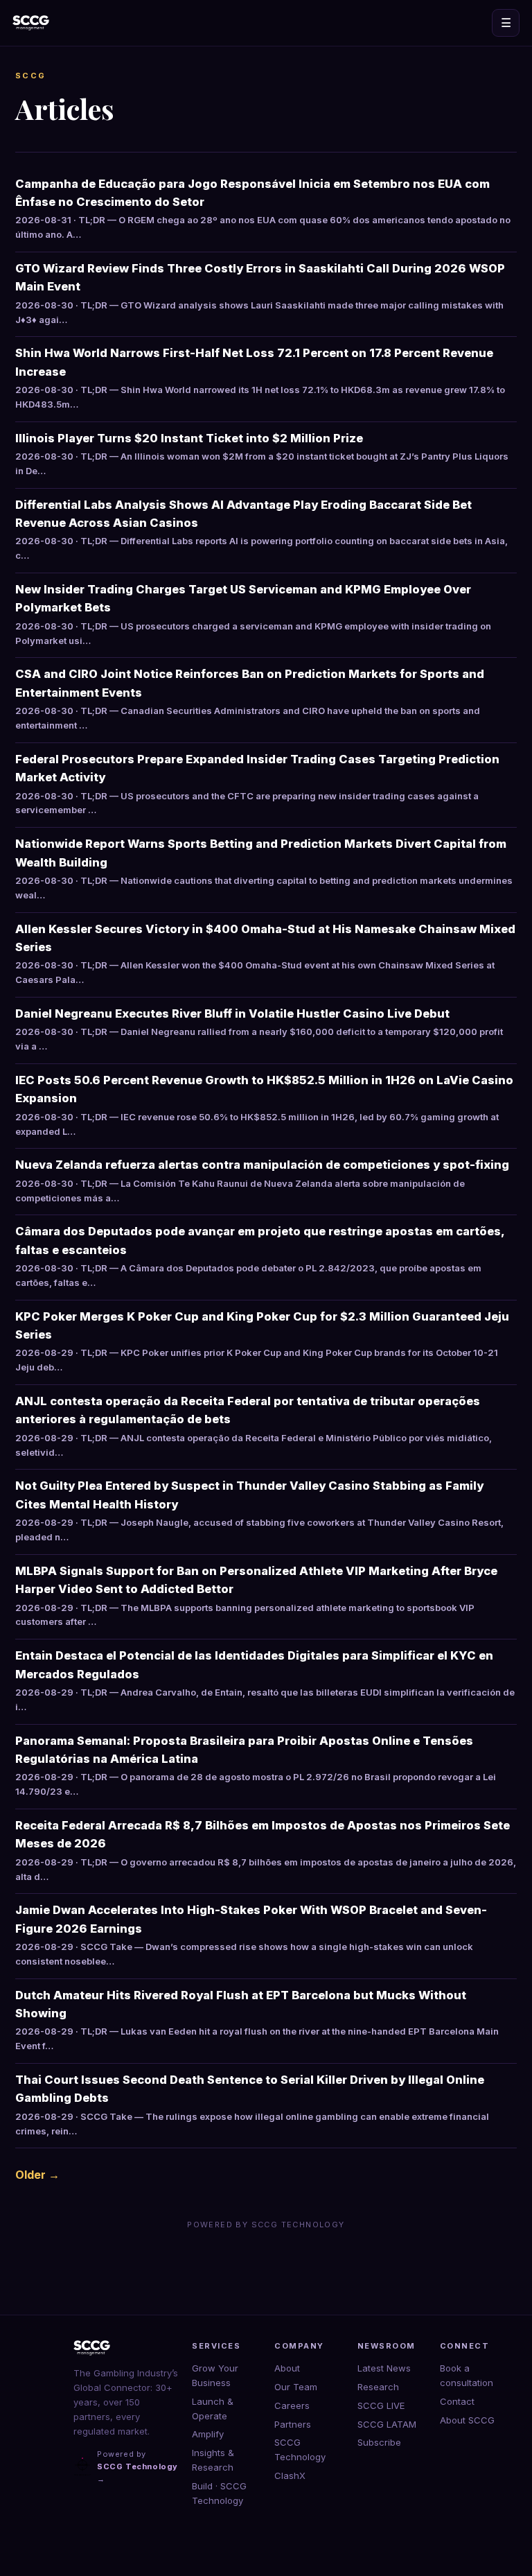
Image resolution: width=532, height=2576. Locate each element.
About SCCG (467, 2420)
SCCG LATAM (387, 2424)
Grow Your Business (215, 2375)
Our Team (296, 2387)
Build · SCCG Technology (219, 2493)
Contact (457, 2401)
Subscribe (379, 2442)
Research (378, 2387)
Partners (293, 2424)
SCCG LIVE (381, 2405)
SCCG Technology (300, 2449)
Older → (37, 2175)
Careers (292, 2405)
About (287, 2368)
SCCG (31, 76)
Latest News (384, 2368)
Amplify (208, 2434)
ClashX (290, 2475)
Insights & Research (213, 2460)
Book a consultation (467, 2375)
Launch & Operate (213, 2409)
